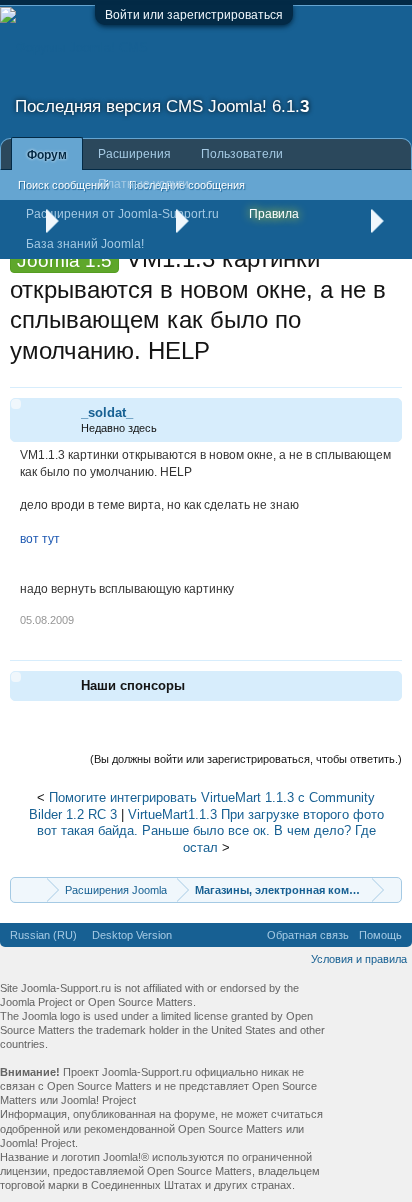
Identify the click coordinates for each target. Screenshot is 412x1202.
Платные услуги (143, 184)
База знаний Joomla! (85, 244)
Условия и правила (359, 959)
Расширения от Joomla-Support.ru (122, 214)
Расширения (134, 154)
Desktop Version (132, 935)
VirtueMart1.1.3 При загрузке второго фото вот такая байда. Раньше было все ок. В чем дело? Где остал (210, 831)
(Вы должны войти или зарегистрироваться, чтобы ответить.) (246, 759)
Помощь (380, 935)
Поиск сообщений (63, 185)
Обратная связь (308, 935)
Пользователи (242, 154)
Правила (274, 214)
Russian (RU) (43, 935)
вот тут (40, 539)
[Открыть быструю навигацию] (389, 889)
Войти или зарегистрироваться (194, 15)
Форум (47, 155)
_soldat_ (107, 412)
